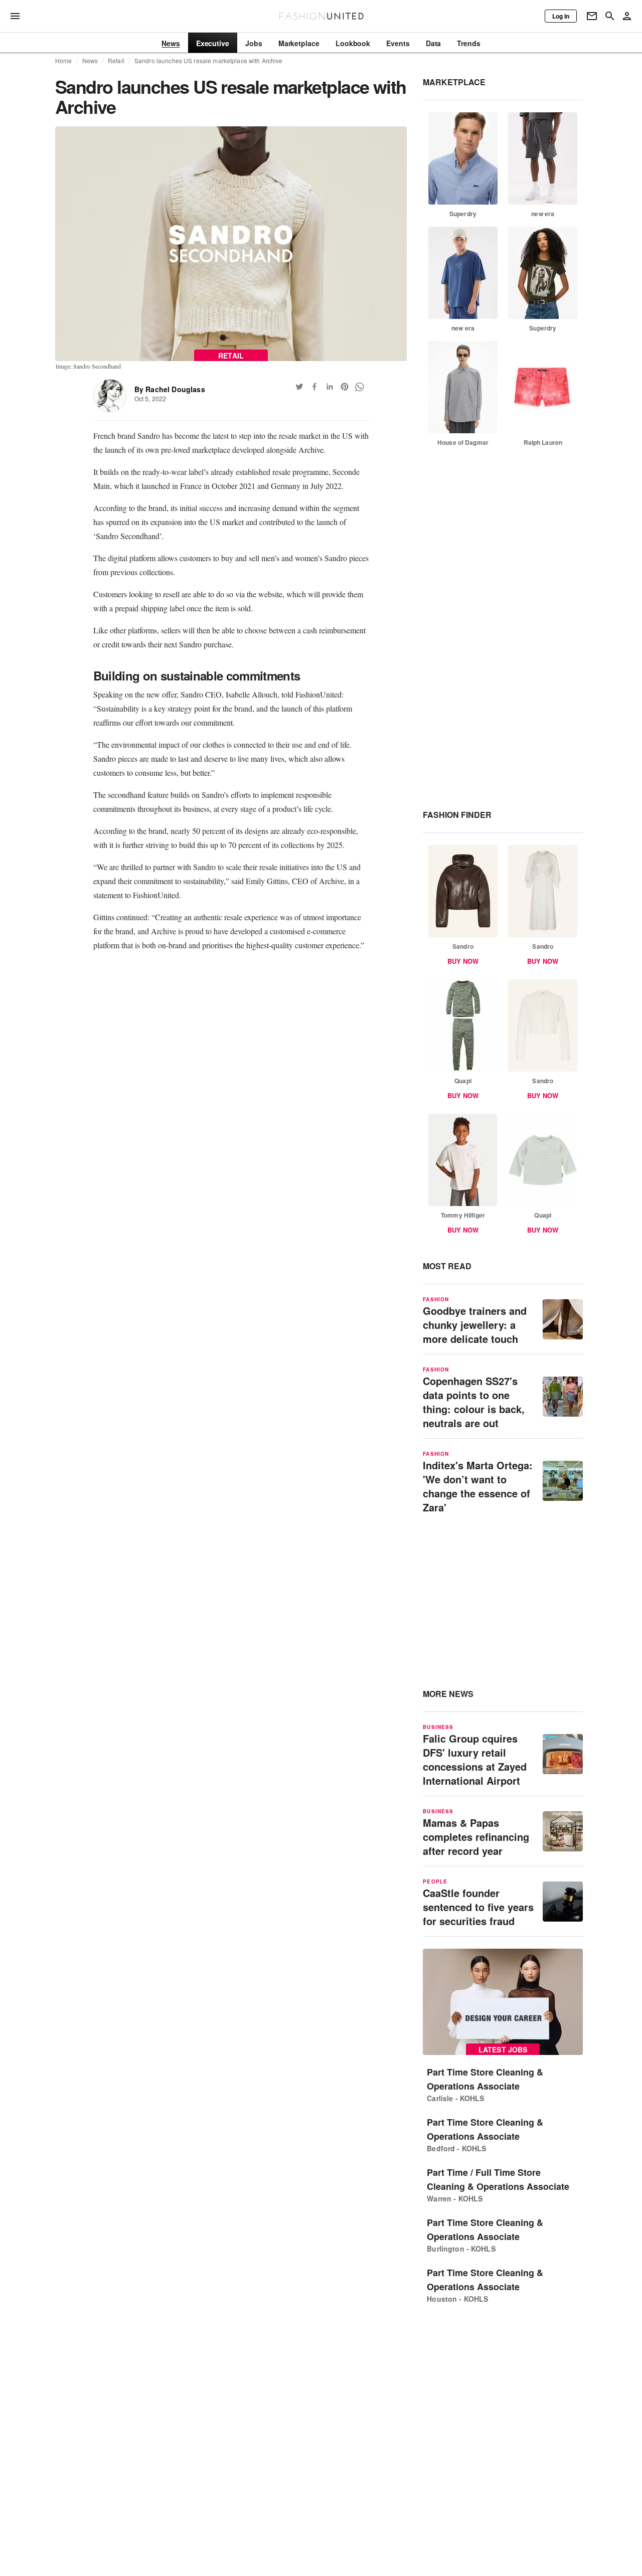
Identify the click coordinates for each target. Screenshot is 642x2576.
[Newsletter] (592, 16)
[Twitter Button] (299, 387)
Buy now (463, 961)
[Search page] (610, 16)
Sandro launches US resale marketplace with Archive (209, 61)
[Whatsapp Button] (360, 387)
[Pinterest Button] (345, 387)
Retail (116, 61)
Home (64, 61)
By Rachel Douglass (170, 389)
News (90, 61)
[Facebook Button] (314, 387)
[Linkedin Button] (330, 387)
